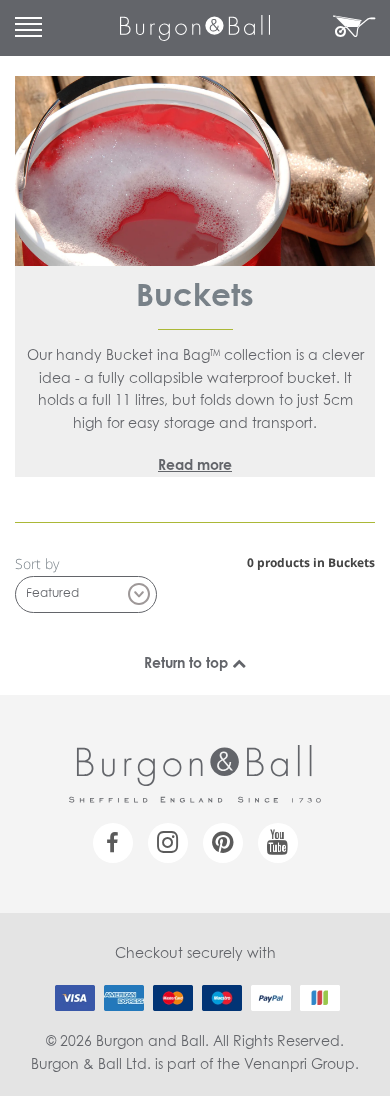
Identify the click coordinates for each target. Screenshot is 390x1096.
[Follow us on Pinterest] (223, 843)
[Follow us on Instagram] (168, 843)
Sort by (37, 563)
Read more (195, 466)
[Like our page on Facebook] (113, 843)
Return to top (188, 664)
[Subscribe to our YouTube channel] (278, 843)
